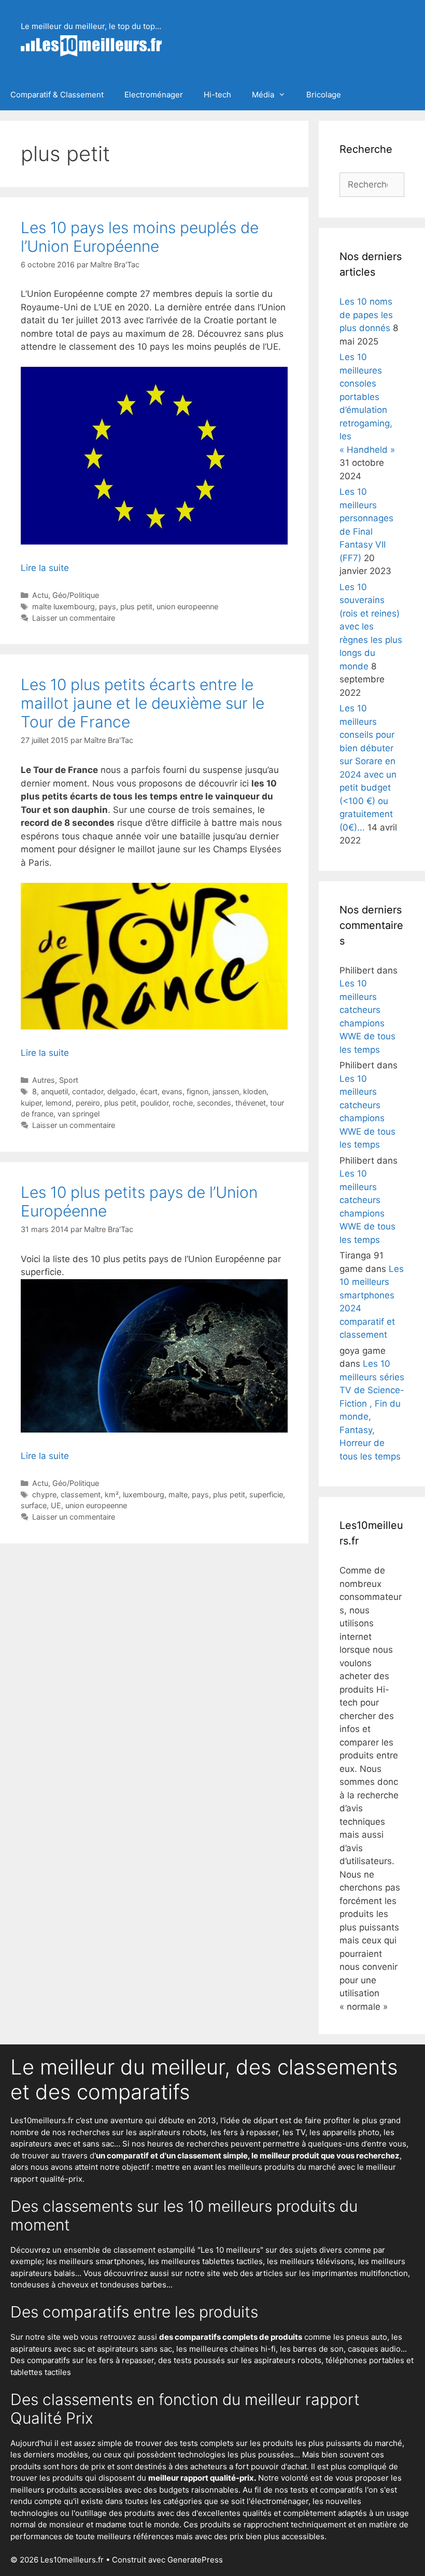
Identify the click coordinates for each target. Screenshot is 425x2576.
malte (178, 1494)
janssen (226, 1091)
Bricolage (324, 95)
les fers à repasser (244, 2132)
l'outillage (89, 2513)
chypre (44, 1494)
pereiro (88, 1103)
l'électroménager (278, 2501)
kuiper (31, 1103)
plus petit (136, 606)
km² (112, 1494)
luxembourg (144, 1494)
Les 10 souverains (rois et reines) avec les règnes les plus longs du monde (371, 627)
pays (108, 606)
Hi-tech (217, 95)
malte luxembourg (63, 606)
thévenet (251, 1103)
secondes (214, 1103)
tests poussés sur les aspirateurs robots (247, 2360)
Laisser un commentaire (74, 618)
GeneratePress (195, 2560)
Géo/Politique (76, 595)
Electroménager (154, 95)
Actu (40, 595)
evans (172, 1091)
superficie (266, 1494)
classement (81, 1494)
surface (34, 1505)
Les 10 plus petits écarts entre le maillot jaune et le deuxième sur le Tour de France (143, 703)
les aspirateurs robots (166, 2132)
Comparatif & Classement (57, 95)
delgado (122, 1091)
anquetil (54, 1091)
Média (263, 95)
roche (183, 1103)
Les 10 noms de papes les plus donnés (366, 315)
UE (56, 1505)
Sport (69, 1080)
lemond (59, 1103)
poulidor (154, 1103)
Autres (44, 1080)
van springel (79, 1114)
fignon (197, 1091)
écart (149, 1091)
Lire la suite (45, 568)
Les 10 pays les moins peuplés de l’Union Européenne (140, 237)
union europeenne (187, 606)
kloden (255, 1091)
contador (88, 1091)
